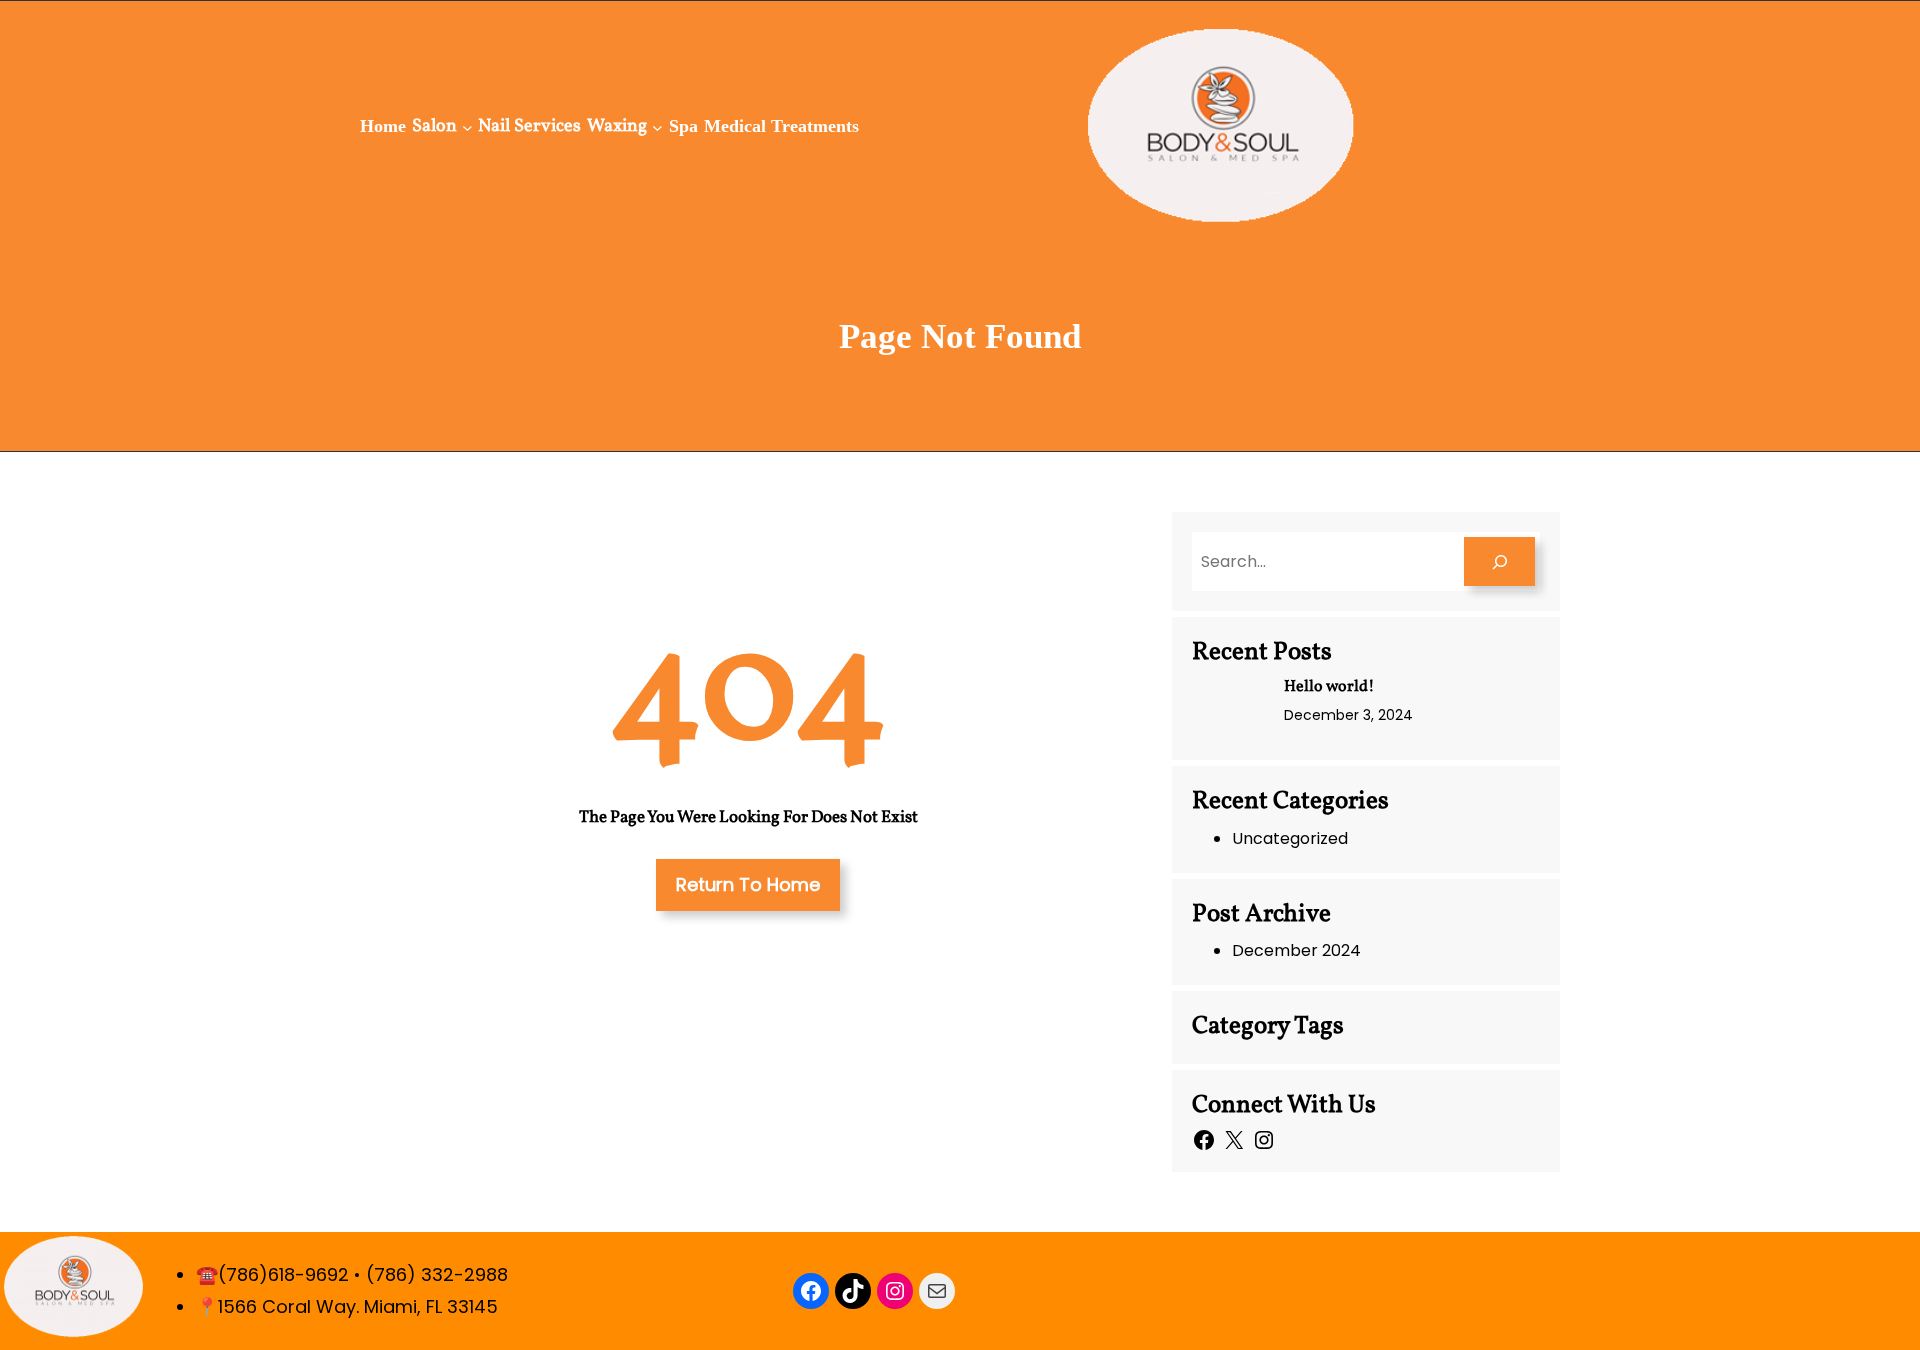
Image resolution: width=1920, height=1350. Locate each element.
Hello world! (1329, 687)
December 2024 (1296, 950)
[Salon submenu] (467, 126)
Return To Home (748, 884)
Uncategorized (1290, 838)
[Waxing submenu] (657, 126)
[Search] (1499, 561)
